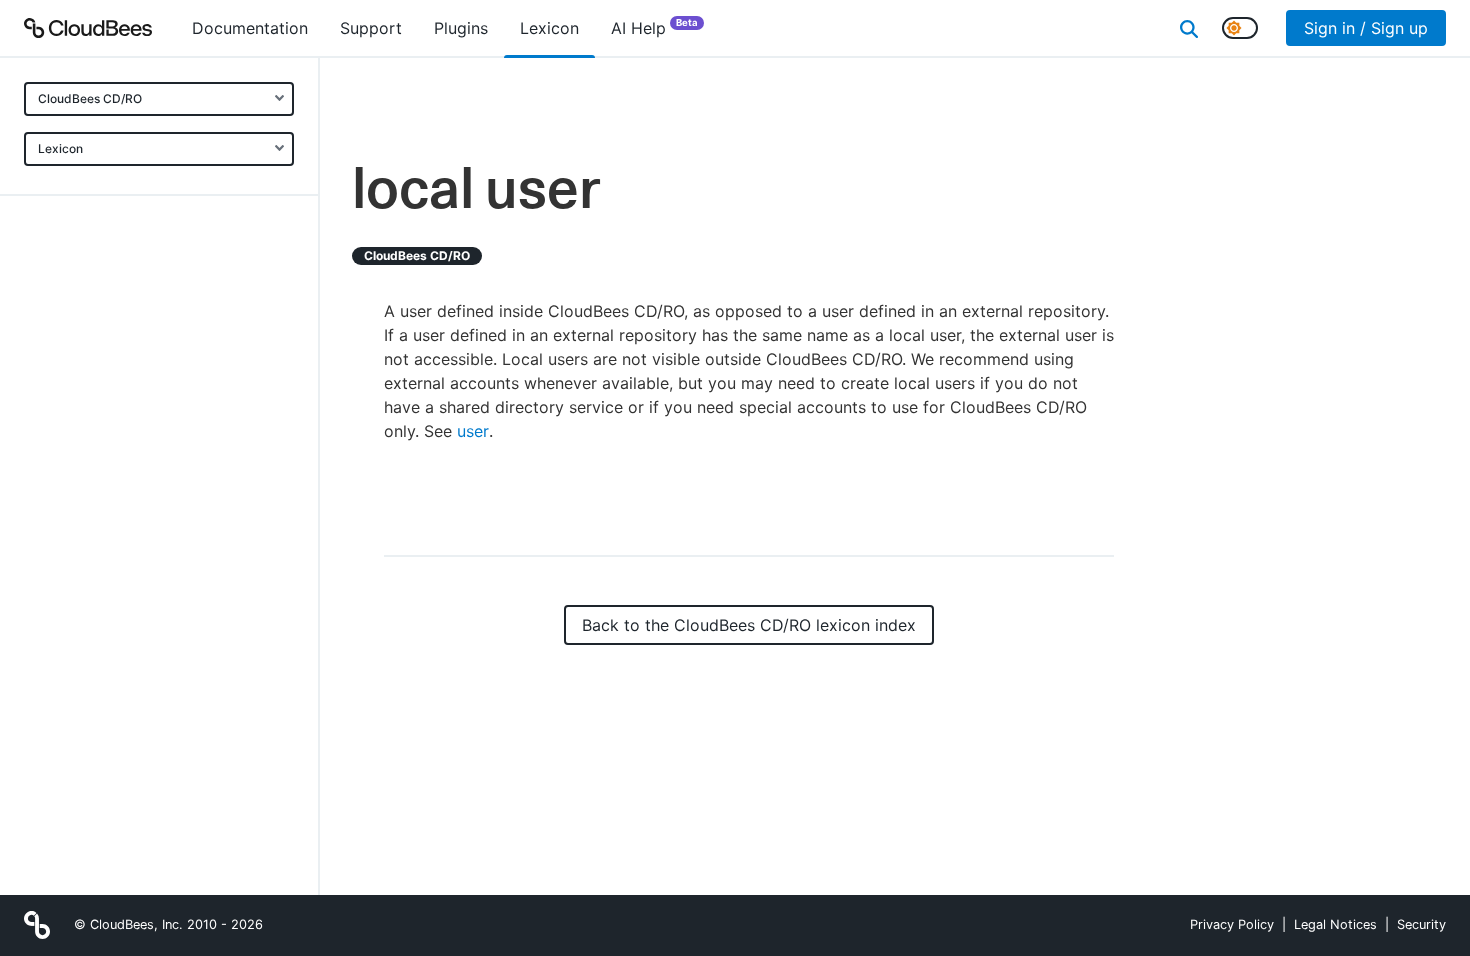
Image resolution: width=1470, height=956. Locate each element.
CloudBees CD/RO (90, 98)
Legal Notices (1335, 924)
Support (371, 28)
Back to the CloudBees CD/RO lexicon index (749, 625)
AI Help (654, 27)
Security (1421, 924)
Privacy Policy (1232, 924)
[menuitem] (250, 28)
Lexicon (60, 148)
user (473, 431)
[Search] (1189, 28)
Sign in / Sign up (1366, 28)
